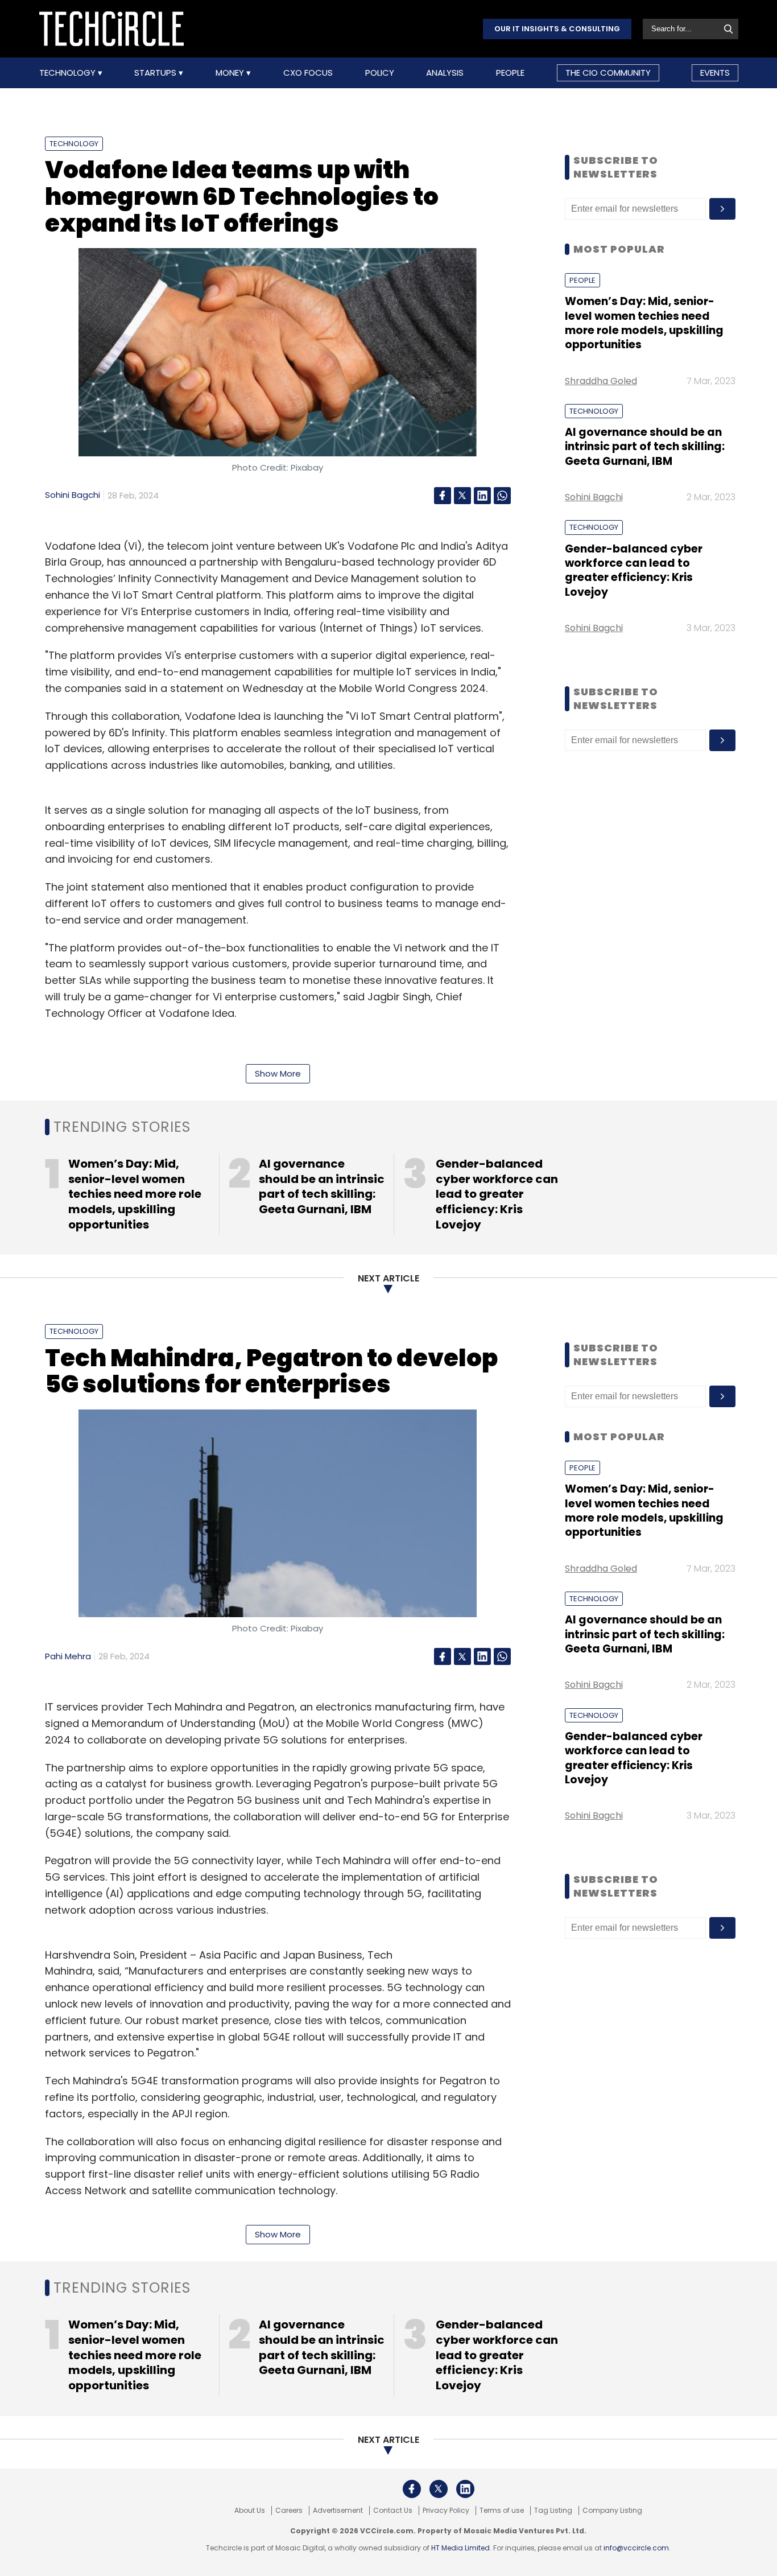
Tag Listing (553, 2511)
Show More (278, 1073)
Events (715, 73)
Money (231, 73)
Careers (289, 2511)
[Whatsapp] (502, 496)
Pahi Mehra (68, 1656)
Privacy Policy (446, 2511)
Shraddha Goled (601, 381)
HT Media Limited (460, 2548)
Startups (156, 73)
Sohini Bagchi (73, 495)
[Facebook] (443, 496)
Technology (69, 73)
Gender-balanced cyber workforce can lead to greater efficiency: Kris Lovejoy (634, 570)
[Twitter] (462, 496)
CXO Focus (308, 73)
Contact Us (393, 2511)
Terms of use (502, 2511)
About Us (250, 2511)
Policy (380, 73)
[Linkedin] (482, 496)
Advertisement (338, 2511)
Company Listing (612, 2511)
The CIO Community (608, 73)
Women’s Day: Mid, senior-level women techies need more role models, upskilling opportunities (644, 323)
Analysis (445, 73)
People (510, 73)
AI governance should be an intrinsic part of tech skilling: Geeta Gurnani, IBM (645, 447)
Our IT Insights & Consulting (557, 29)
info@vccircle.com (636, 2548)
